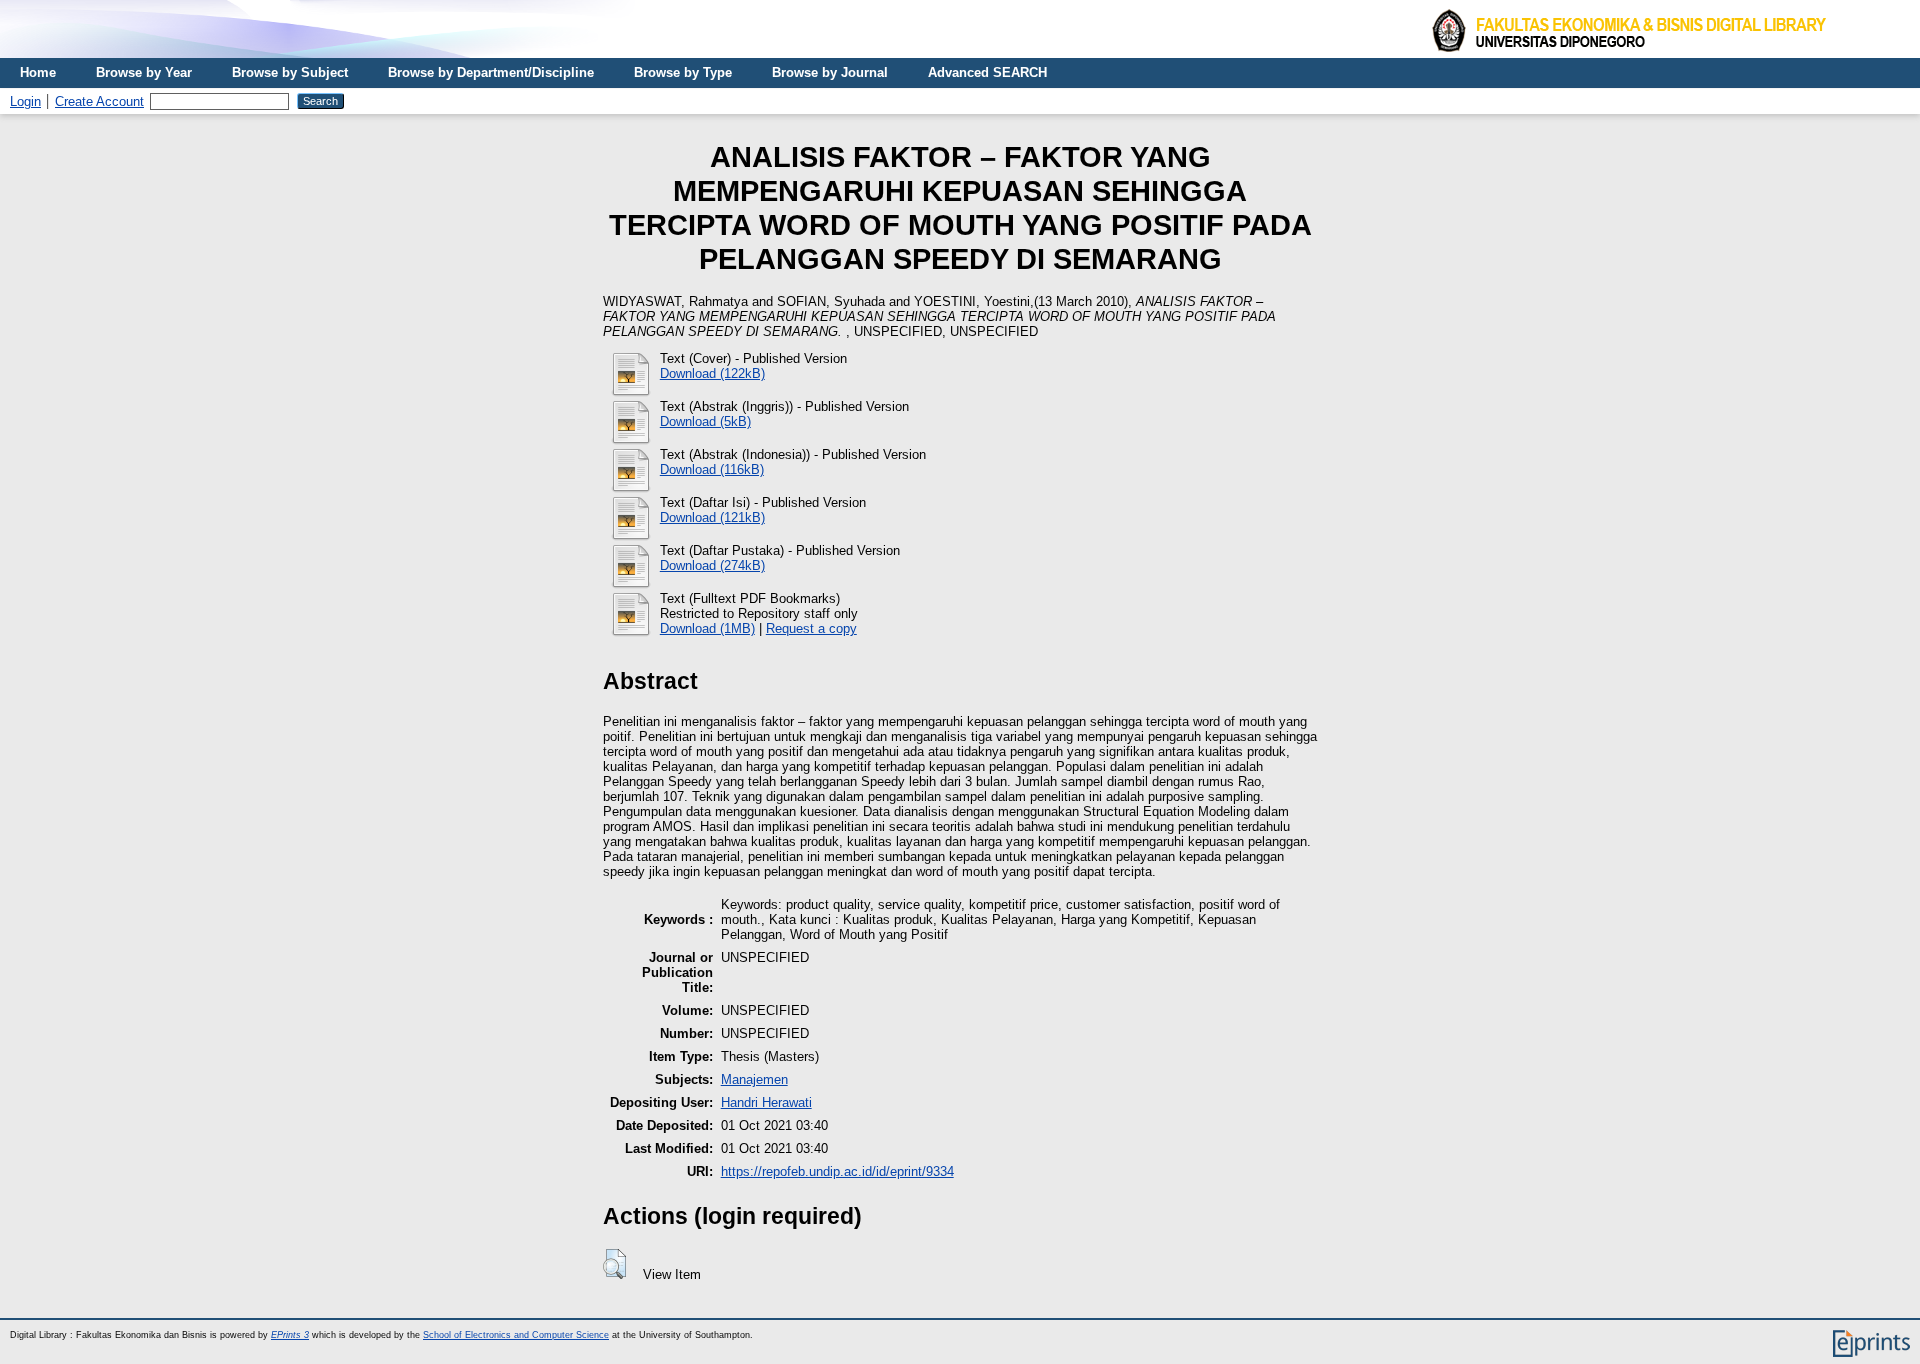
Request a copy (811, 628)
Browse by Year (144, 72)
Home (38, 72)
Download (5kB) (705, 421)
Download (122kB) (712, 373)
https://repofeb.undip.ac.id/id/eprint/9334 (837, 1171)
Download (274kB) (712, 565)
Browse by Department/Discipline (491, 72)
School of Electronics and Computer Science (516, 1335)
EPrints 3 (290, 1335)
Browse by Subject (290, 72)
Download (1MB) (707, 628)
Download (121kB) (712, 517)
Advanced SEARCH (987, 72)
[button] (614, 1264)
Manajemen (754, 1079)
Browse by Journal (830, 72)
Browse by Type (683, 72)
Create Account (99, 101)
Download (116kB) (712, 469)
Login (25, 101)
